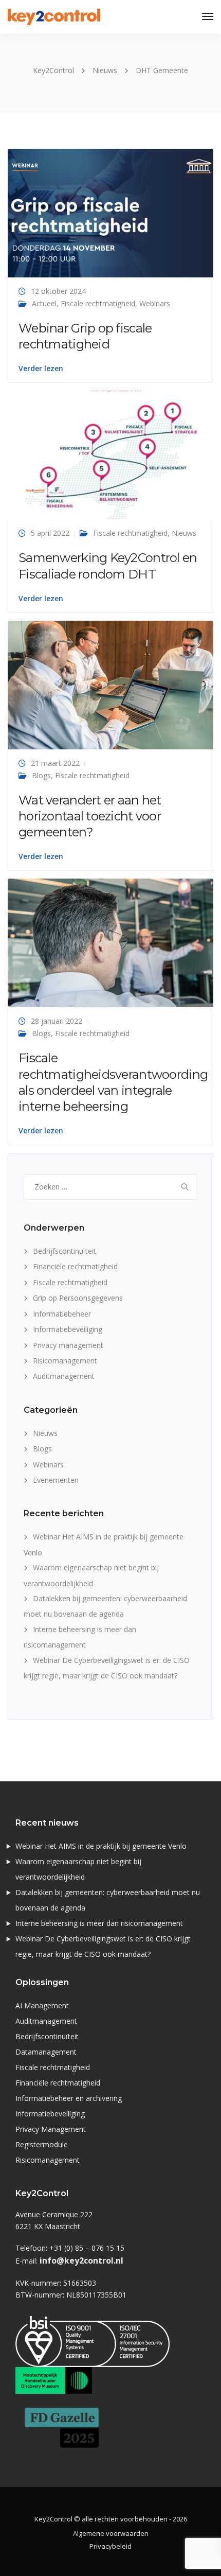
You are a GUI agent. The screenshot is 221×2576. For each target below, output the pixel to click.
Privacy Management (51, 2129)
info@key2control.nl (81, 2260)
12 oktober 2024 (58, 291)
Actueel (44, 303)
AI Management (42, 2005)
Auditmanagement (64, 1376)
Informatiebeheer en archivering (69, 2098)
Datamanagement (46, 2052)
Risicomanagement (65, 1361)
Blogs (41, 775)
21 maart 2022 (55, 763)
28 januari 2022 (57, 1021)
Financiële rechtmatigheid (75, 1266)
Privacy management (68, 1345)
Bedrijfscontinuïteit (65, 1251)
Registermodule (42, 2144)
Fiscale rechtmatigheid (98, 303)
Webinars (155, 303)
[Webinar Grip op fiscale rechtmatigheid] (110, 212)
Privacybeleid (110, 2546)
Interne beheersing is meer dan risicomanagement (99, 1923)
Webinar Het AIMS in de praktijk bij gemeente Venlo (101, 1846)
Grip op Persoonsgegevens (78, 1298)
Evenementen (56, 1480)
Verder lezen (41, 369)
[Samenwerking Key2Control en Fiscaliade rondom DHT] (110, 454)
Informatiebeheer (62, 1314)
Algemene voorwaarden (111, 2533)
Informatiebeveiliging (68, 1329)
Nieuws (184, 533)
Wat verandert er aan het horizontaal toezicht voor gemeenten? (90, 816)
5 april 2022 (50, 533)
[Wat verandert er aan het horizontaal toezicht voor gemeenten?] (110, 684)
